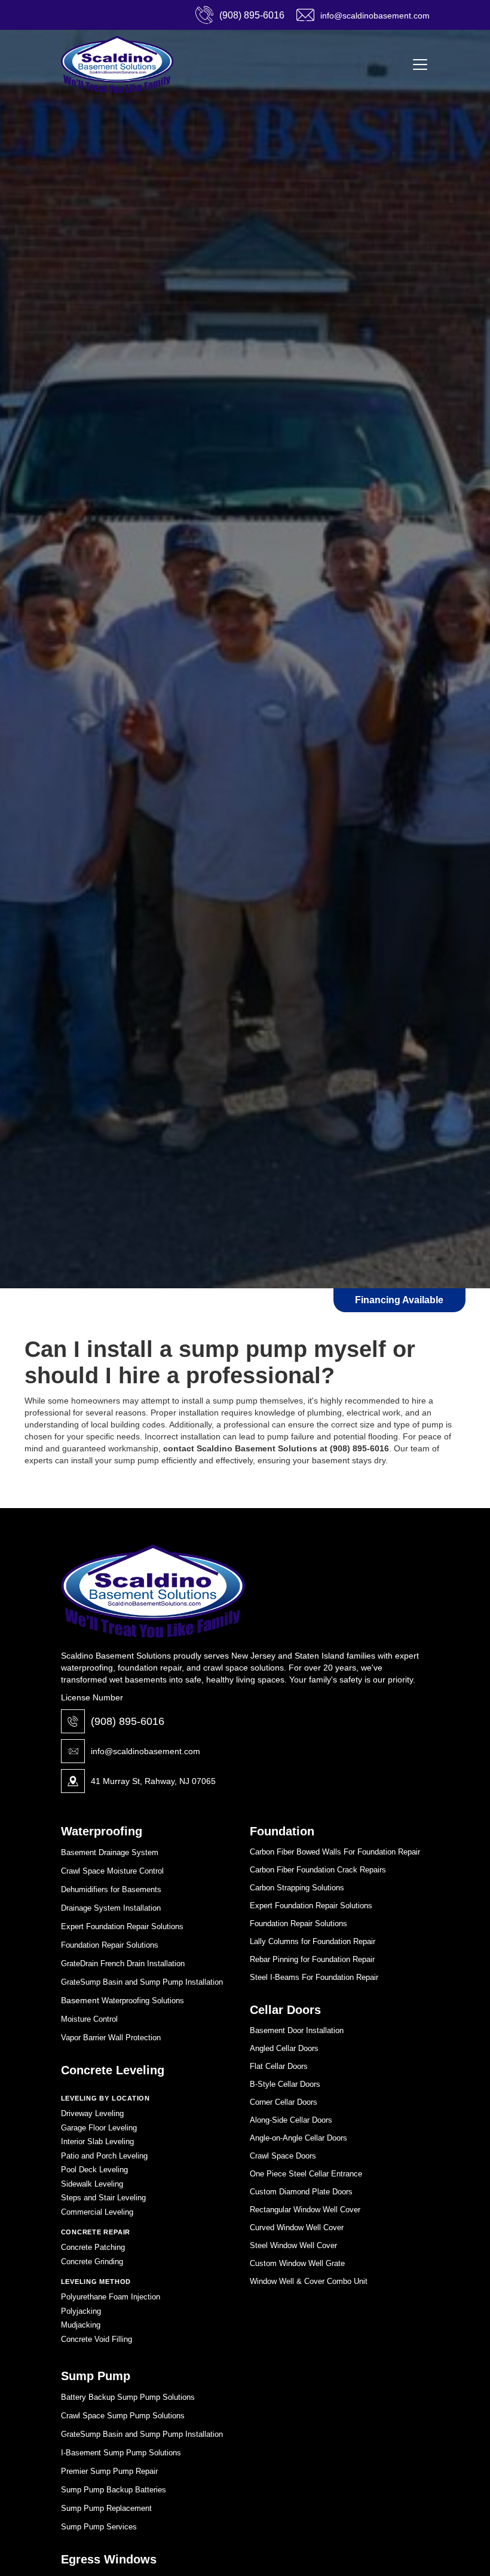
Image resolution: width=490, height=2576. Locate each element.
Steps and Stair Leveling (103, 2198)
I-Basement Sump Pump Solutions (121, 2453)
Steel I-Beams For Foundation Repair (314, 1977)
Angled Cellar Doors (284, 2048)
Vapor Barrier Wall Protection (111, 2038)
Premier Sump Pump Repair (109, 2471)
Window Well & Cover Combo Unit (309, 2281)
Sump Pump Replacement (106, 2508)
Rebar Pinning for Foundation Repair (312, 1959)
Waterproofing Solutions (142, 2001)
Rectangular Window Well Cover (305, 2210)
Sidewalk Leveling (92, 2184)
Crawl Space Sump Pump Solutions (123, 2416)
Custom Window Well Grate (297, 2263)
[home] (117, 65)
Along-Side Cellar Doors (291, 2120)
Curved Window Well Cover (297, 2227)
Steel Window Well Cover (293, 2245)
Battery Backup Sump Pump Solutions (128, 2397)
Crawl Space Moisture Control (112, 1871)
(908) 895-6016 (128, 1721)
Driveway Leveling (92, 2113)
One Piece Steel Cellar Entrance (306, 2174)
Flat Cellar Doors (279, 2066)
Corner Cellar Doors (284, 2102)
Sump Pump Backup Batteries (114, 2490)
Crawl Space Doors (283, 2156)
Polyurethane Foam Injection (111, 2297)
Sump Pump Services (99, 2527)
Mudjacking (81, 2325)
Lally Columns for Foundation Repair (313, 1941)
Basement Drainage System (110, 1852)
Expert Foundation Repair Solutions (122, 1926)
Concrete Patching (93, 2247)
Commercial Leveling (97, 2212)
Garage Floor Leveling (99, 2128)
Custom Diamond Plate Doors (301, 2192)
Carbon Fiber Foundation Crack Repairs (318, 1870)
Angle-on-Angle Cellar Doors (298, 2138)
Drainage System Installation (111, 1908)
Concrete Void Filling (97, 2339)
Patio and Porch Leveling (104, 2156)
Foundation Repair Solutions (110, 1945)
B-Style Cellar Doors (285, 2084)
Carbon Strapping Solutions (297, 1888)
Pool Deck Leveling (94, 2170)
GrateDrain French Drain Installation (123, 1964)
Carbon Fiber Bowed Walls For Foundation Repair (335, 1852)
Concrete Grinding (92, 2262)
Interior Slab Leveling (97, 2141)
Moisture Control (89, 2019)
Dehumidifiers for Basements (111, 1889)
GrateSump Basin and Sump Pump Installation (142, 1982)
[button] (418, 65)
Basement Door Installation (297, 2030)
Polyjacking (81, 2311)
